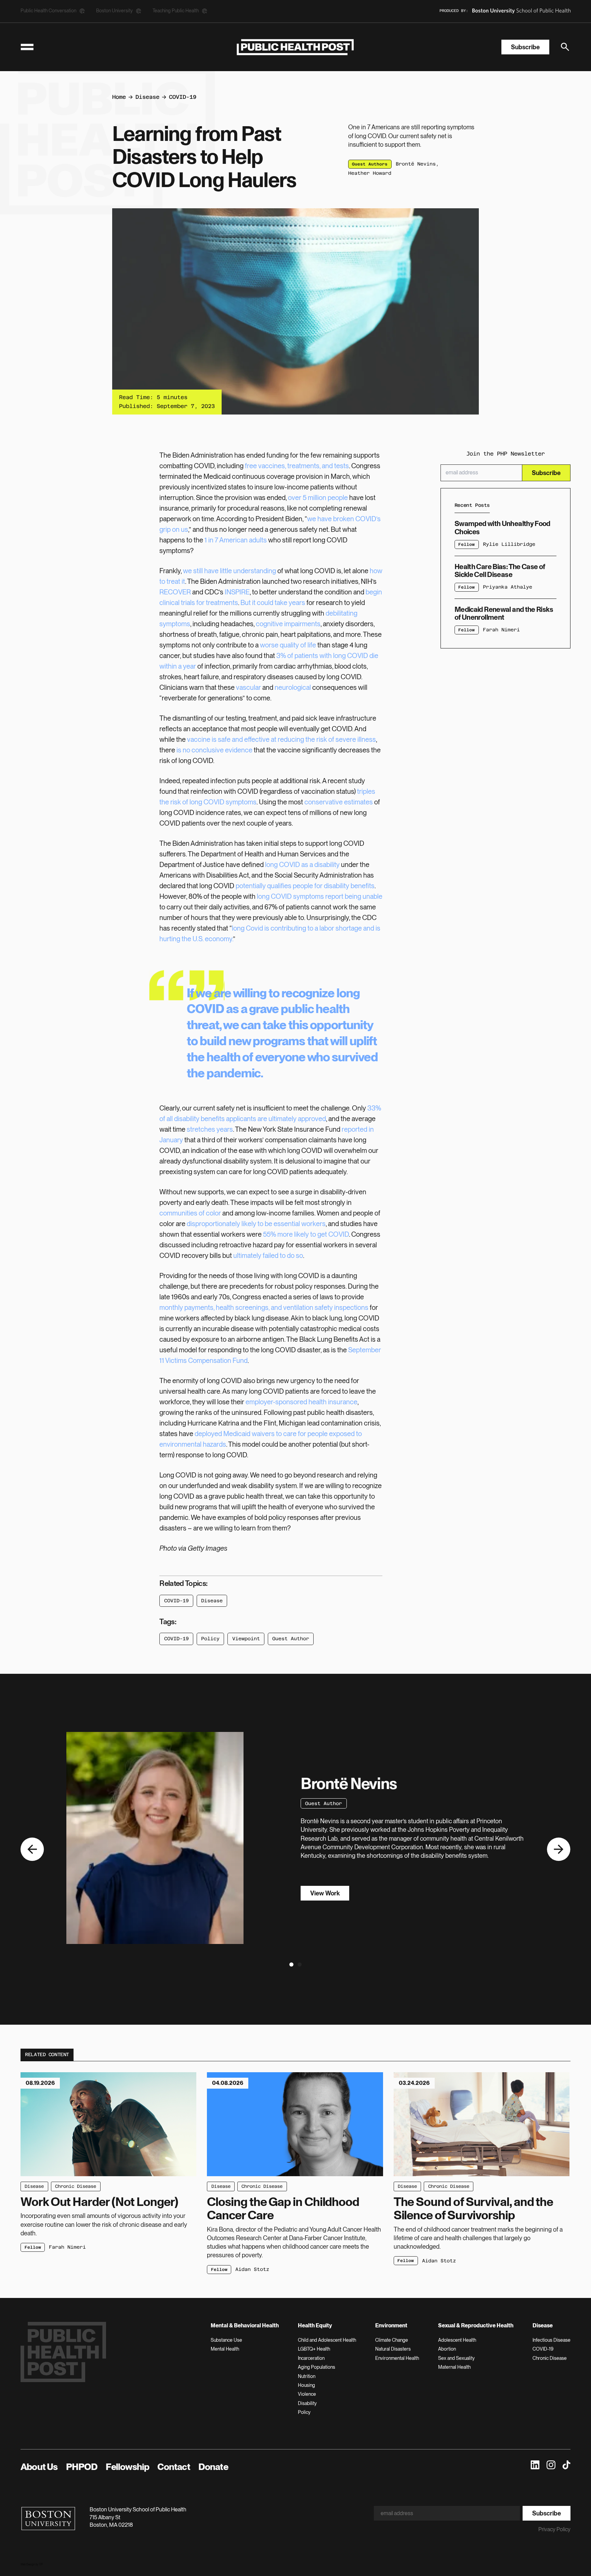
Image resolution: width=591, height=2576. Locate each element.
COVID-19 (183, 97)
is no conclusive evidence (214, 750)
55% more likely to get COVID (306, 1234)
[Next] (559, 1849)
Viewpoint (246, 1639)
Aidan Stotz (252, 2269)
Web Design (28, 2564)
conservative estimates (339, 802)
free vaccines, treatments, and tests (297, 466)
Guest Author (291, 1639)
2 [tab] (299, 1966)
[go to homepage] (295, 47)
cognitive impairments (288, 624)
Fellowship (127, 2467)
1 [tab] (290, 1966)
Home (119, 97)
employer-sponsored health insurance (301, 1402)
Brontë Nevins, (417, 164)
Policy (210, 1639)
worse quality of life (288, 645)
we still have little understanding (229, 571)
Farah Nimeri (501, 630)
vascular (248, 687)
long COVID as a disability (302, 865)
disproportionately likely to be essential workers (256, 1224)
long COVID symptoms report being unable (320, 896)
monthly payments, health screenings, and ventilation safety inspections (264, 1307)
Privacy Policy (554, 2529)
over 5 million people (318, 498)
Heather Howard (370, 173)
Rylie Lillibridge (509, 544)
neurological (293, 687)
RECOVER (175, 592)
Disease (147, 97)
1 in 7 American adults (236, 540)
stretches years (210, 1129)
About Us (39, 2467)
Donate (213, 2467)
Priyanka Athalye (508, 587)
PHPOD (82, 2467)
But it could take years (273, 603)
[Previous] (32, 1849)
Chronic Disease (76, 2186)
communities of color (190, 1213)
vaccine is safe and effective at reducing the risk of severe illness (281, 739)
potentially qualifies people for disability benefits (305, 886)
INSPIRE (237, 592)
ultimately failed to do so (268, 1256)
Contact (174, 2467)
